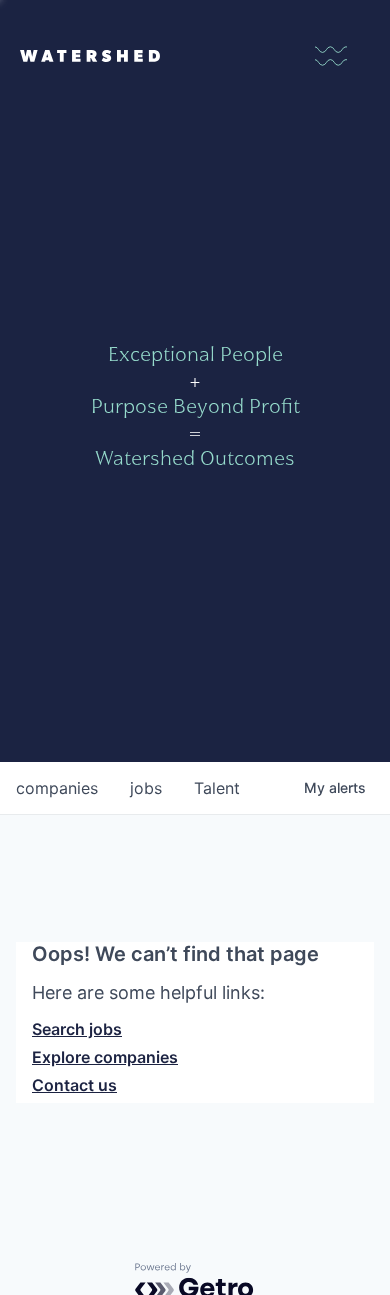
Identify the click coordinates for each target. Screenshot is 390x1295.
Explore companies (105, 1057)
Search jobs (77, 1029)
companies (57, 788)
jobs (146, 788)
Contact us (74, 1085)
